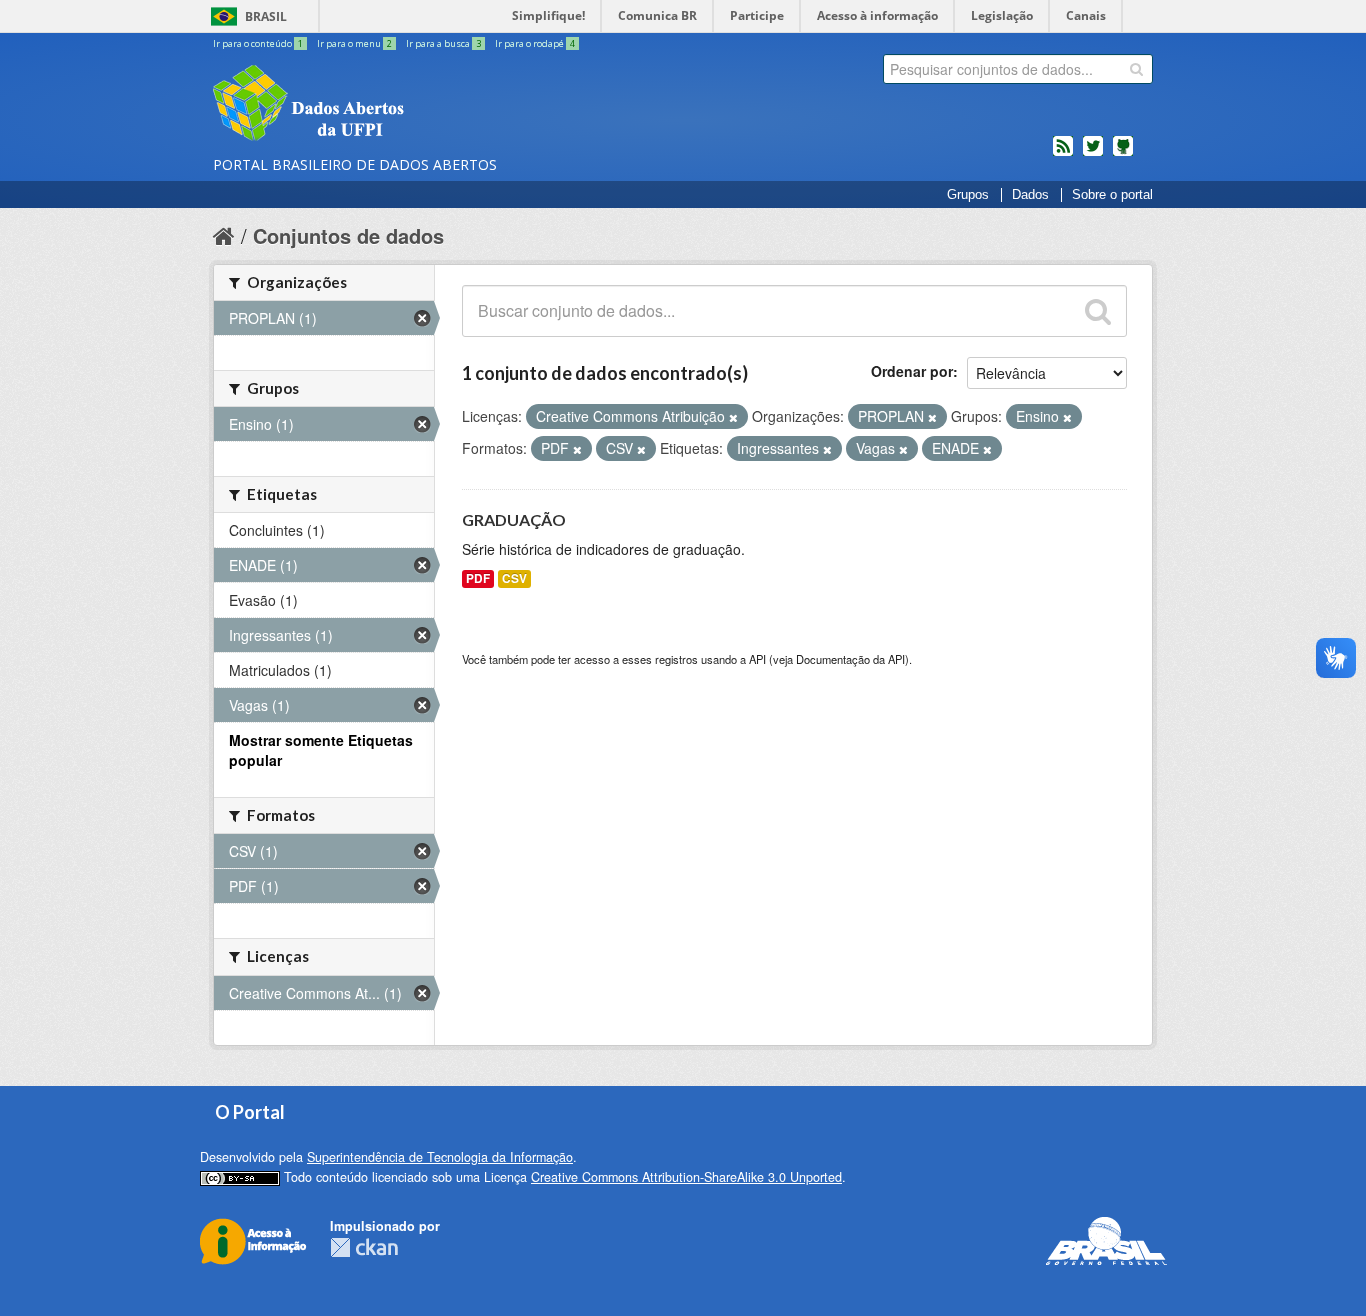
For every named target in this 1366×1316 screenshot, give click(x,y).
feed (1063, 154)
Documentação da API (850, 659)
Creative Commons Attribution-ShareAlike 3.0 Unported (686, 1177)
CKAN (364, 1247)
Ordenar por (912, 371)
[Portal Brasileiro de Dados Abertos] (428, 105)
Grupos (968, 195)
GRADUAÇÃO (514, 519)
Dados (1030, 195)
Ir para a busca (443, 43)
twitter (1093, 154)
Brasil (266, 16)
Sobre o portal (1112, 195)
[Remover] (733, 417)
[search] (1136, 69)
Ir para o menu (354, 43)
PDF (478, 578)
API (757, 659)
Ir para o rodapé (535, 43)
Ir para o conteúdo (258, 43)
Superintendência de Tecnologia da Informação (440, 1157)
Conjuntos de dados (348, 235)
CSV (514, 578)
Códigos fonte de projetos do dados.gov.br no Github (1123, 154)
